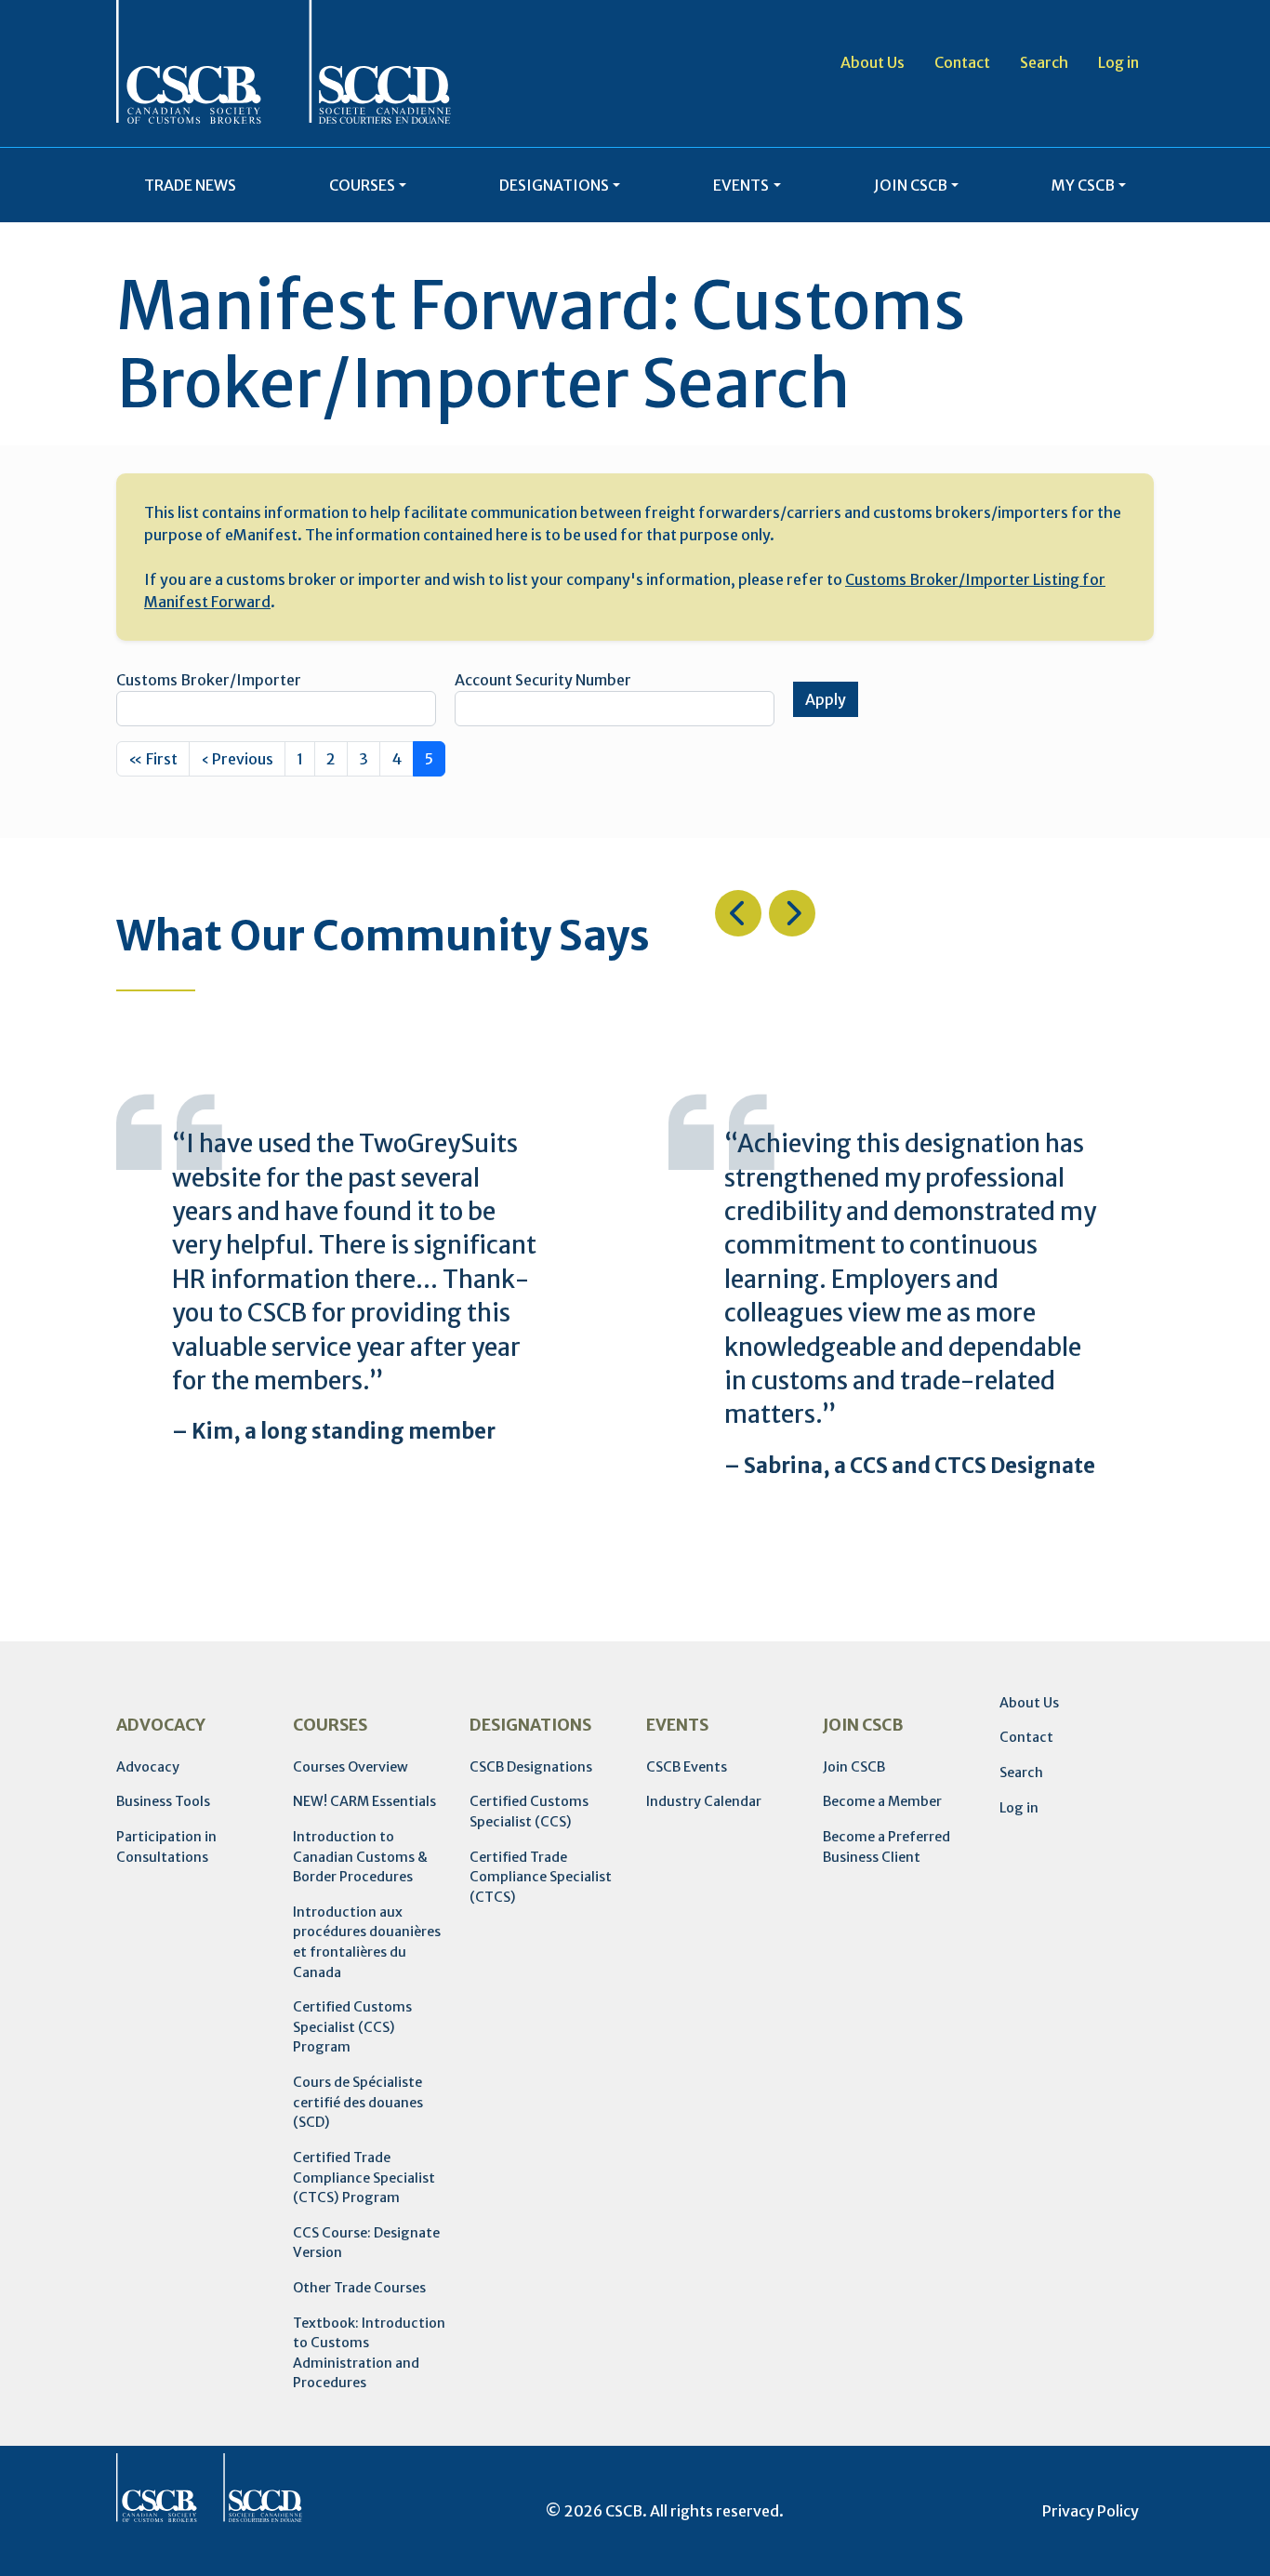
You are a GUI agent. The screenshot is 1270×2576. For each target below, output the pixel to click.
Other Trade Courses (359, 2288)
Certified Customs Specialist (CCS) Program (352, 2027)
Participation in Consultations (166, 1847)
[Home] (284, 62)
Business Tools (163, 1801)
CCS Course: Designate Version (366, 2243)
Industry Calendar (704, 1801)
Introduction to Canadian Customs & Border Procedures (360, 1857)
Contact (962, 62)
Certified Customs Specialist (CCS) (529, 1812)
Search (1044, 62)
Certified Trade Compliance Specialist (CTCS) (541, 1877)
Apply (826, 699)
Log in (1118, 62)
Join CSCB (854, 1767)
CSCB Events (687, 1767)
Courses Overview (351, 1767)
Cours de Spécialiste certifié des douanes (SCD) (358, 2102)
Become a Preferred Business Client (886, 1847)
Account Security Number (543, 680)
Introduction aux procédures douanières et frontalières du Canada (367, 1942)
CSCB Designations (531, 1767)
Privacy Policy (1091, 2511)
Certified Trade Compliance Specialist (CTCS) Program (364, 2178)
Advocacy (148, 1767)
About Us (873, 62)
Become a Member (882, 1801)
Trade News (190, 185)
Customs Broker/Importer (209, 680)
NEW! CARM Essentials (364, 1801)
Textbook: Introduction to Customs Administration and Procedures (369, 2353)
